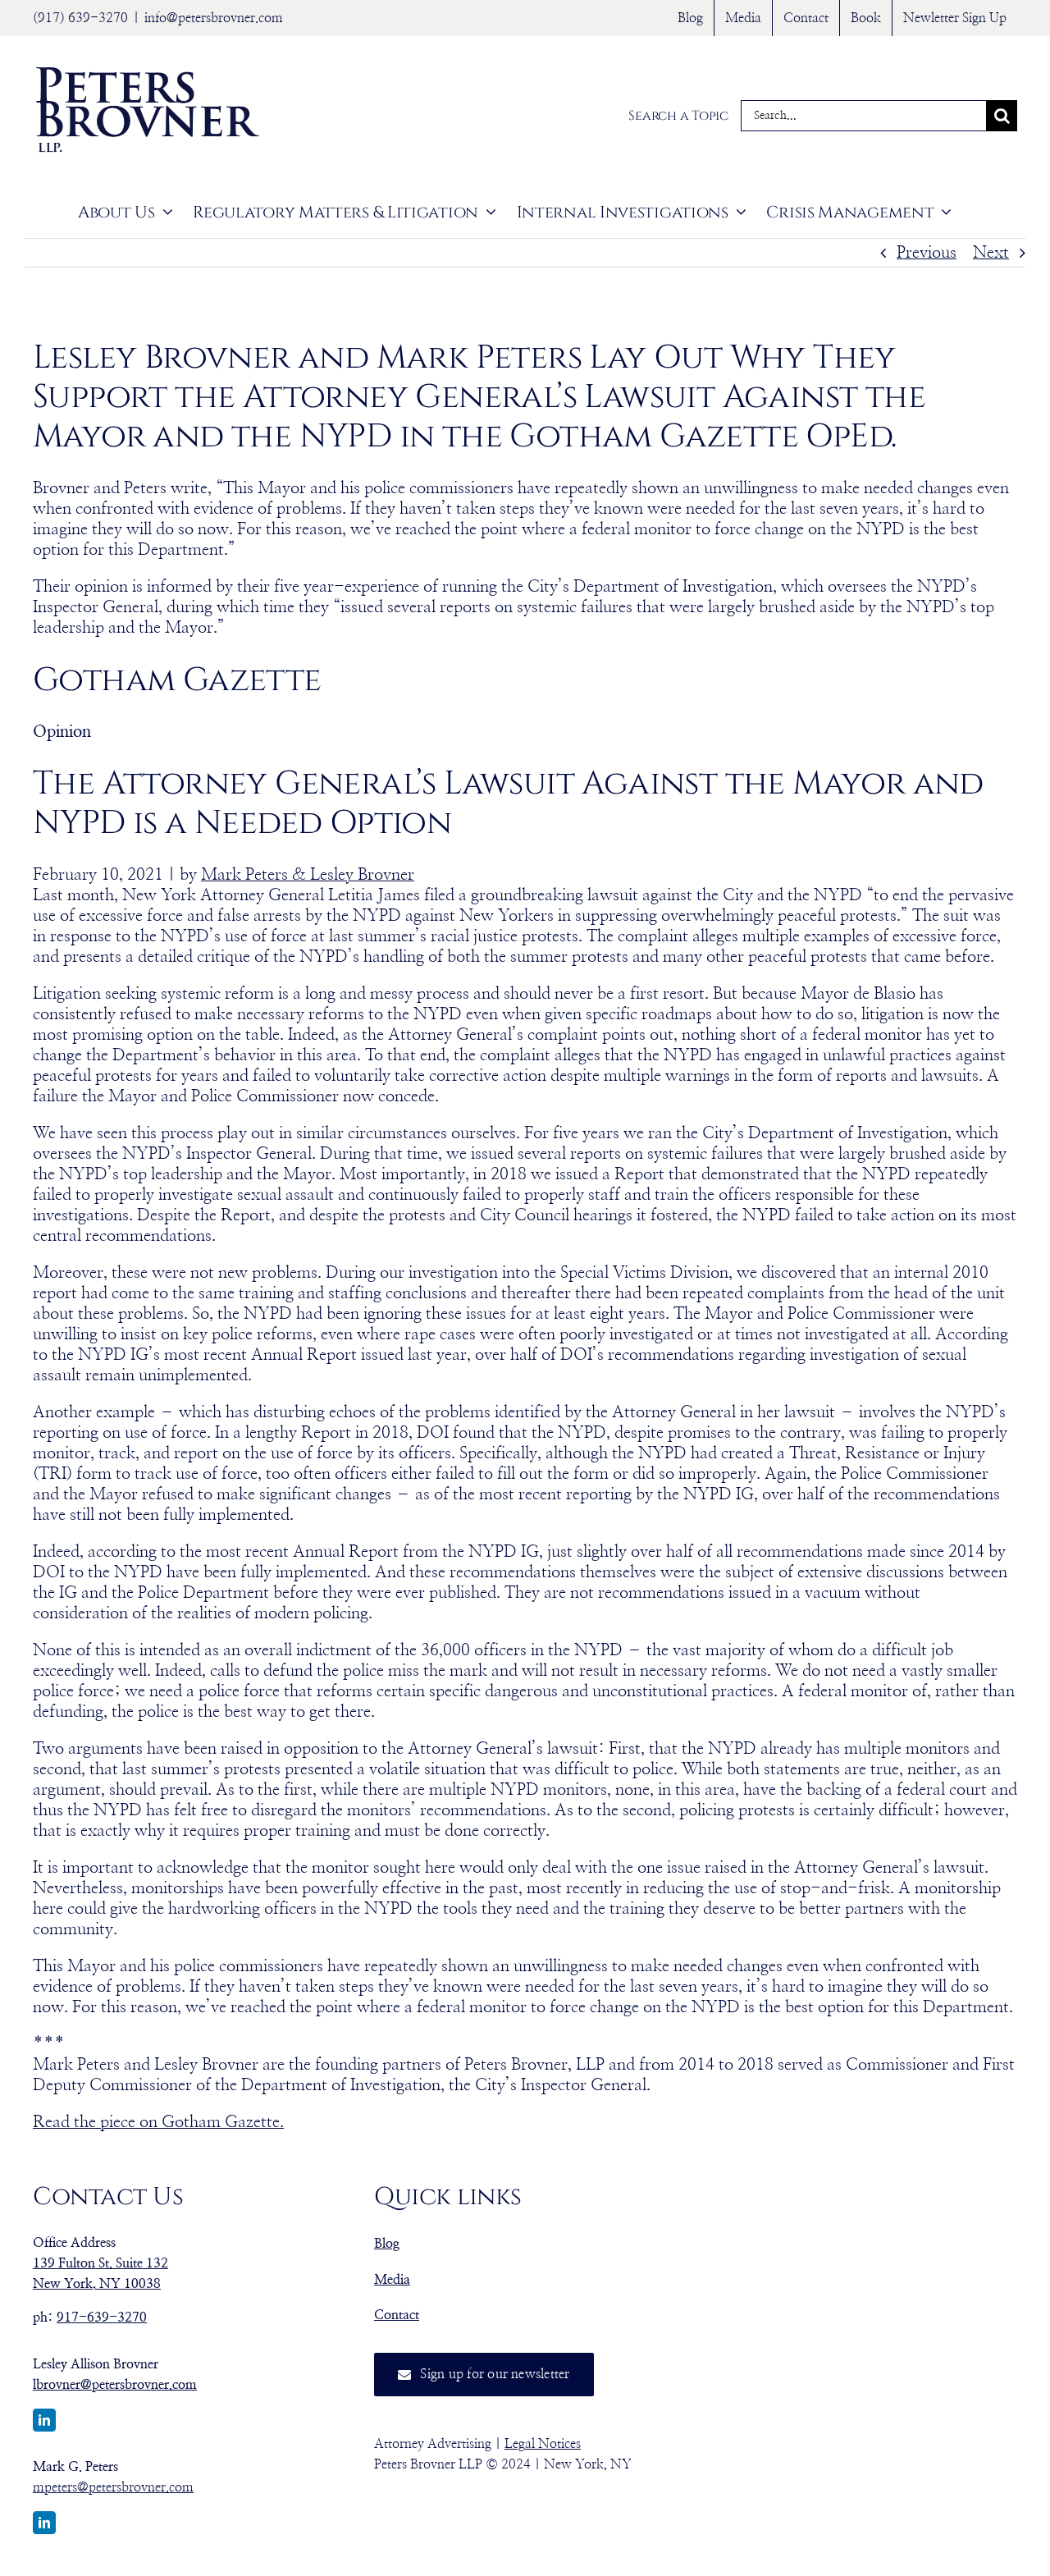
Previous (927, 253)
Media (392, 2280)
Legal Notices (543, 2444)
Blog (387, 2244)
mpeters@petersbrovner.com (113, 2487)
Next (991, 253)
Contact (397, 2315)
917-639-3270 (102, 2317)
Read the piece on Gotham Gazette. (158, 2122)
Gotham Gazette (177, 680)
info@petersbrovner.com (214, 18)
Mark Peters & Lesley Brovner (308, 875)
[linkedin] (44, 2420)
